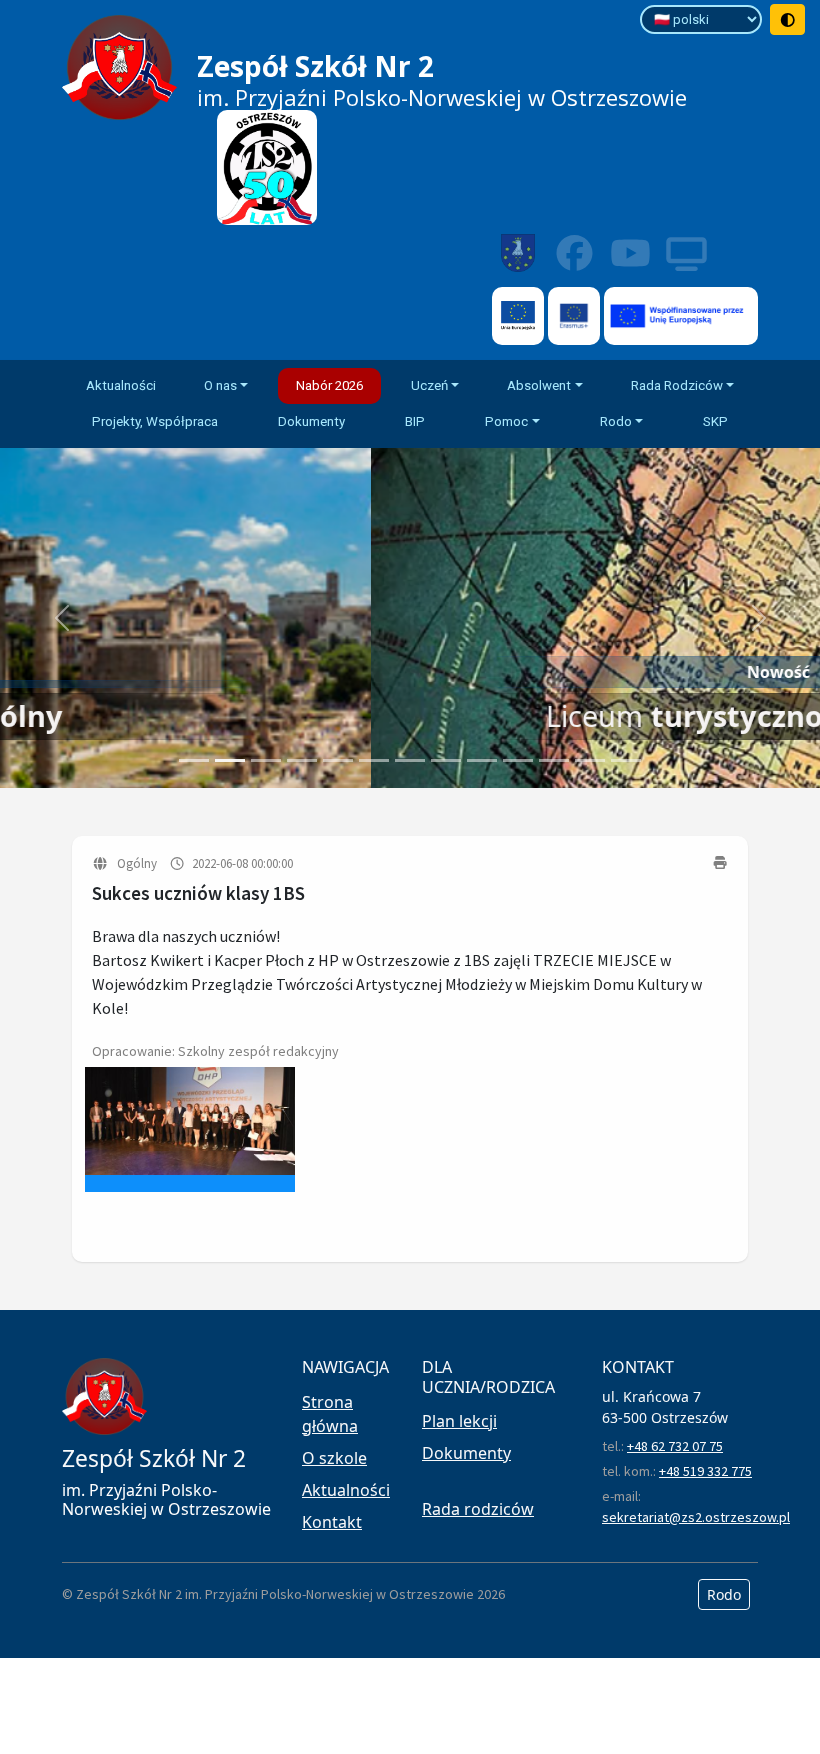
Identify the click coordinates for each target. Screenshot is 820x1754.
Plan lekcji (459, 1421)
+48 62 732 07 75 (675, 1446)
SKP (715, 421)
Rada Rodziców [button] (677, 385)
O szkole (334, 1458)
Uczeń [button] (429, 385)
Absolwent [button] (539, 385)
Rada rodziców (478, 1509)
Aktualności (121, 385)
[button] (61, 618)
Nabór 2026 (329, 385)
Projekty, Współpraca (155, 421)
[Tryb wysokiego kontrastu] (788, 19)
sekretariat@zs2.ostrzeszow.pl (696, 1517)
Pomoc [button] (506, 421)
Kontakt (332, 1522)
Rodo (724, 1594)
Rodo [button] (616, 421)
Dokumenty (311, 421)
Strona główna (330, 1414)
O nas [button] (220, 385)
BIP (415, 421)
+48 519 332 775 (705, 1471)
